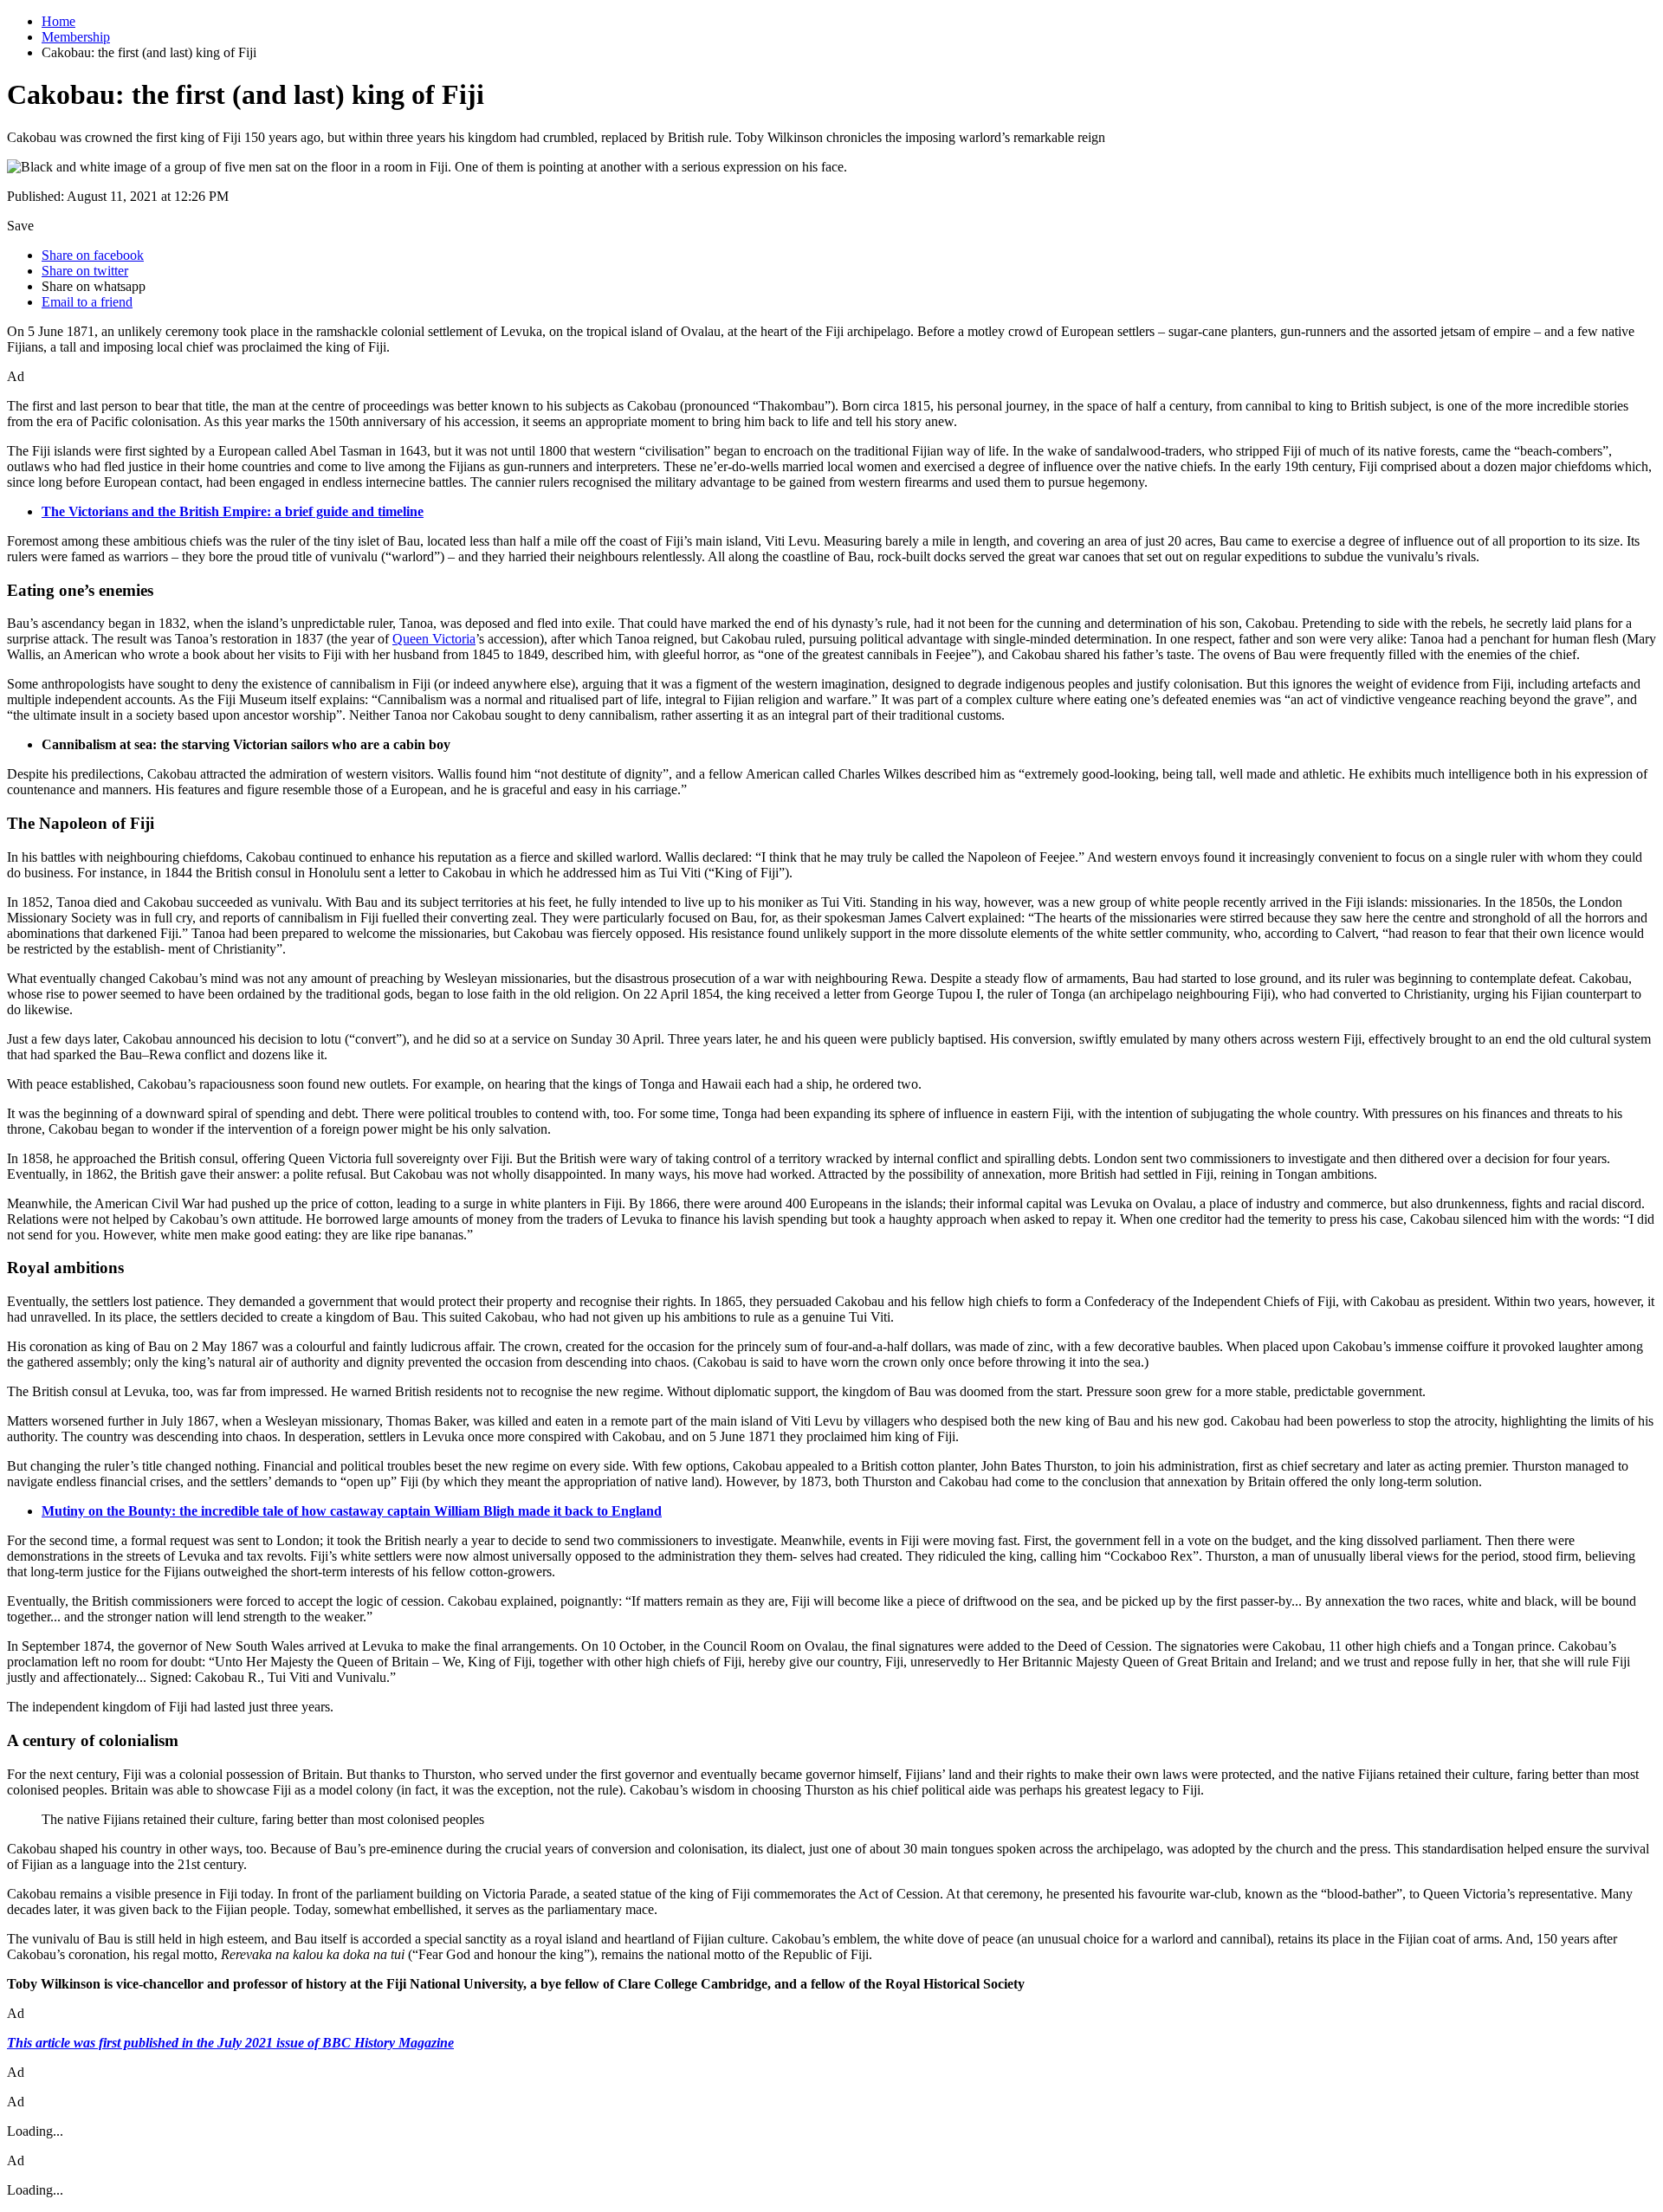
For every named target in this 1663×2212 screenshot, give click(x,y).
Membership (76, 37)
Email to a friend (87, 302)
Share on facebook (93, 255)
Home (58, 21)
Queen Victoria (434, 639)
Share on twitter (85, 271)
